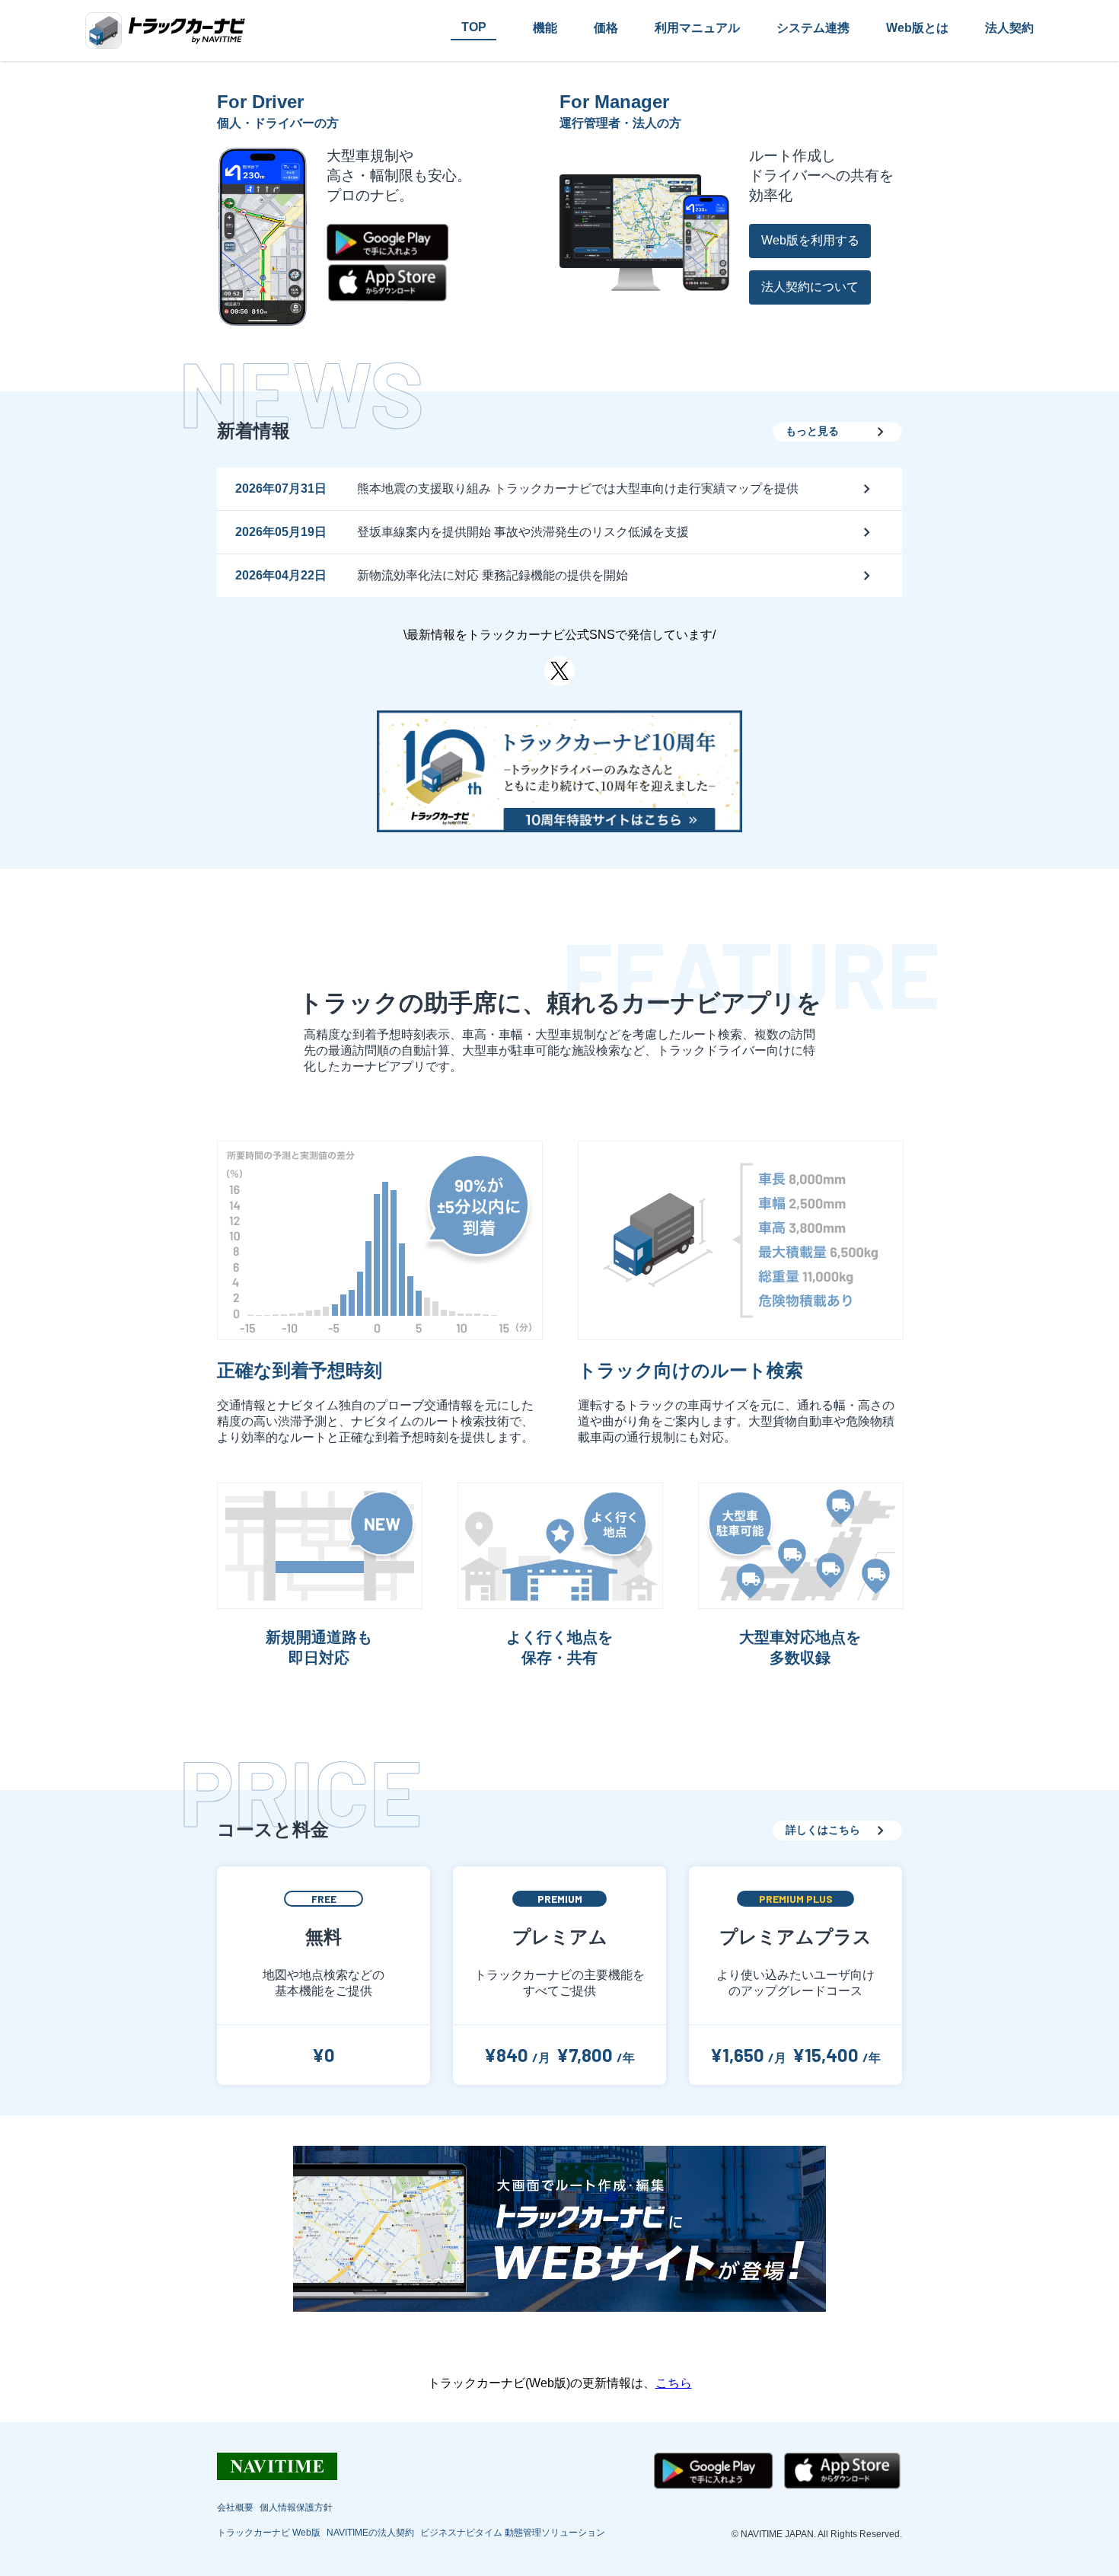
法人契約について (810, 287)
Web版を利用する (810, 240)
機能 (545, 28)
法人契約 (1009, 28)
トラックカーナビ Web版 (269, 2533)
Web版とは (917, 28)
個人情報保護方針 (296, 2507)
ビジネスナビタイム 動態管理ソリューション (513, 2533)
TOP (474, 27)
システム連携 (813, 28)
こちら (674, 2383)
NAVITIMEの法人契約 (370, 2533)
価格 (606, 28)
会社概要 (235, 2507)
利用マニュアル (697, 28)
